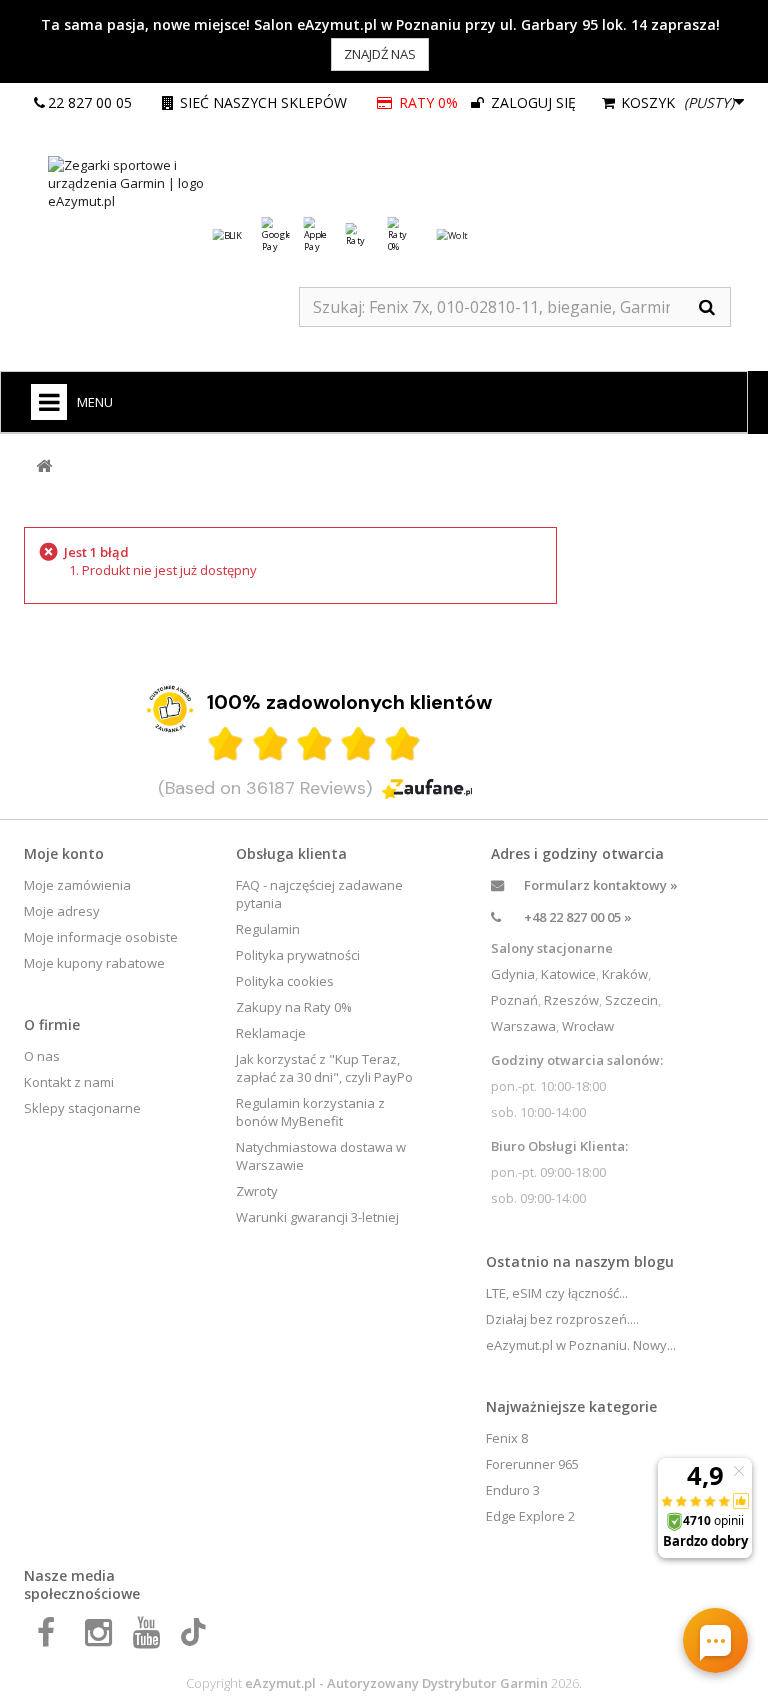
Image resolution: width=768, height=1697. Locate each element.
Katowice (568, 974)
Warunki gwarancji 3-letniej (317, 1217)
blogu (654, 1261)
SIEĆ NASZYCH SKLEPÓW (263, 102)
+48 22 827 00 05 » (578, 917)
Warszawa (523, 1026)
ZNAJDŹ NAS (380, 54)
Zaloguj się (531, 102)
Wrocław (588, 1026)
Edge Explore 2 (530, 1516)
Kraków (625, 974)
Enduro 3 (513, 1490)
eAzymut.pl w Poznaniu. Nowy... (581, 1345)
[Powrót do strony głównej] (44, 466)
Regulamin (268, 929)
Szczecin (631, 1000)
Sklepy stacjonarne (82, 1108)
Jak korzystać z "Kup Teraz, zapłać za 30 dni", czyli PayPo (324, 1068)
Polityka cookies (285, 981)
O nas (42, 1056)
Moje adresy (62, 911)
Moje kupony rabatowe (94, 963)
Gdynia (513, 974)
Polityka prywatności (298, 955)
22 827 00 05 (90, 102)
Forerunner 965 (532, 1464)
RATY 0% (427, 102)
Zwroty (257, 1191)
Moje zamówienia (77, 885)
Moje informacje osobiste (101, 937)
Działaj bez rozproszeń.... (562, 1319)
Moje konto (64, 853)
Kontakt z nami (69, 1082)
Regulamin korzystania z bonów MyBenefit (310, 1112)
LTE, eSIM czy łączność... (557, 1293)
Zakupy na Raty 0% (294, 1007)
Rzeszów (571, 1000)
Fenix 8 (507, 1438)
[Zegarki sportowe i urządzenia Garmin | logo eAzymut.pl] (144, 183)
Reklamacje (271, 1033)
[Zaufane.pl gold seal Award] (170, 709)
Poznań (514, 1000)
